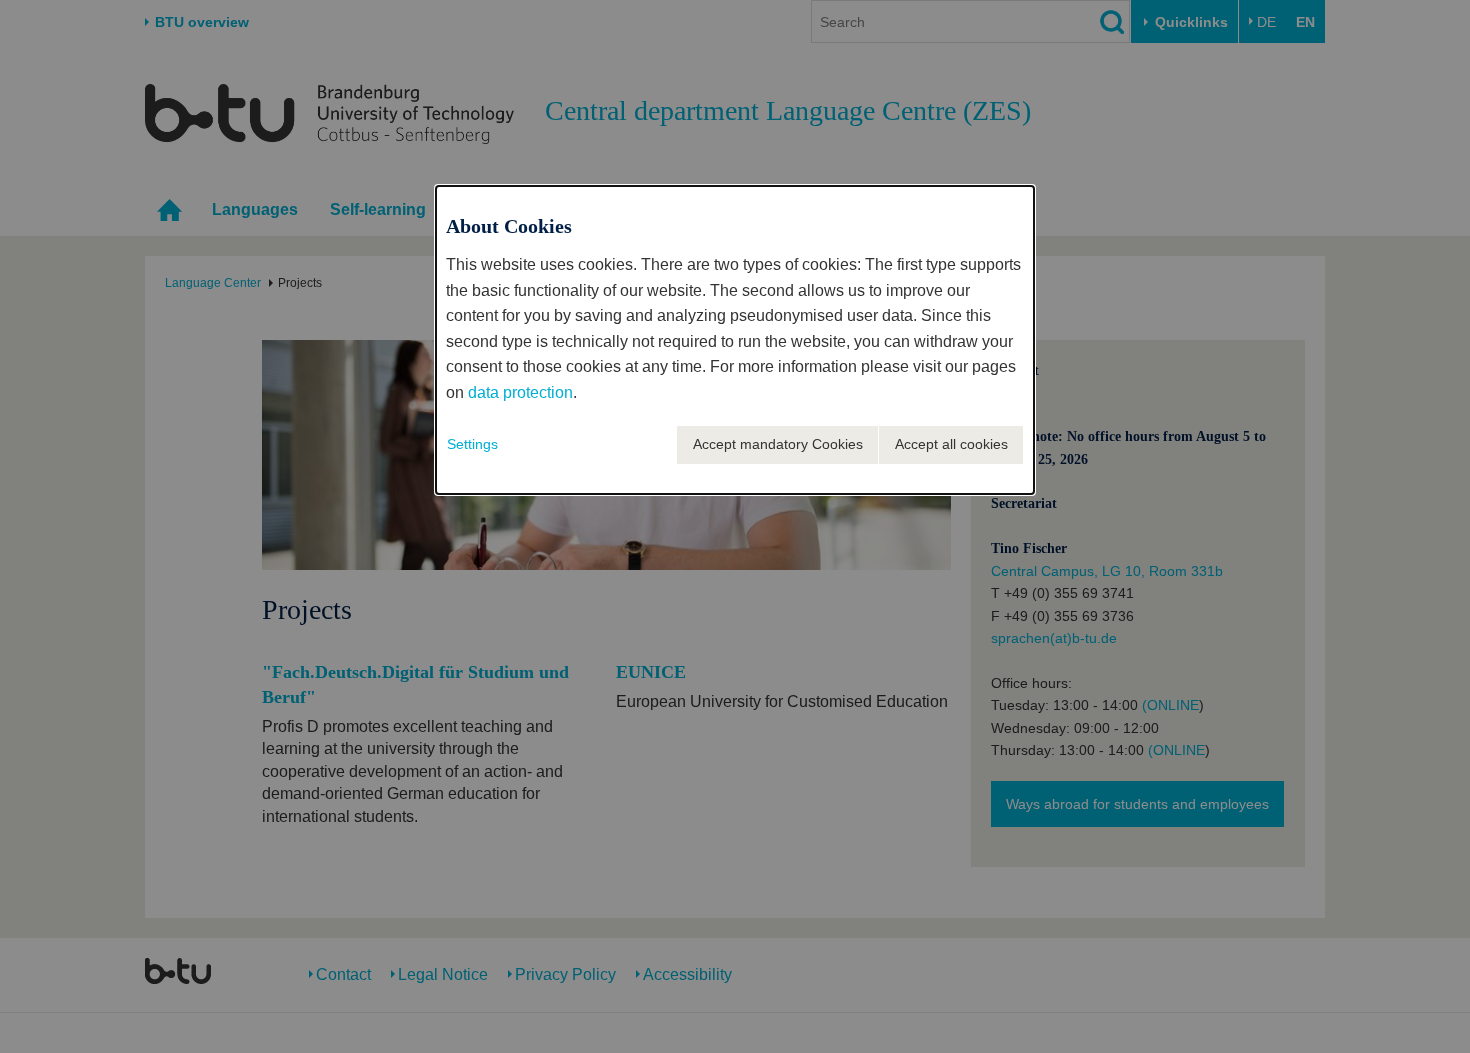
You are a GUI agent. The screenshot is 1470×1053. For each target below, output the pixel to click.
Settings (472, 444)
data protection (520, 392)
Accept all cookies (951, 444)
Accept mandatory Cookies (778, 444)
